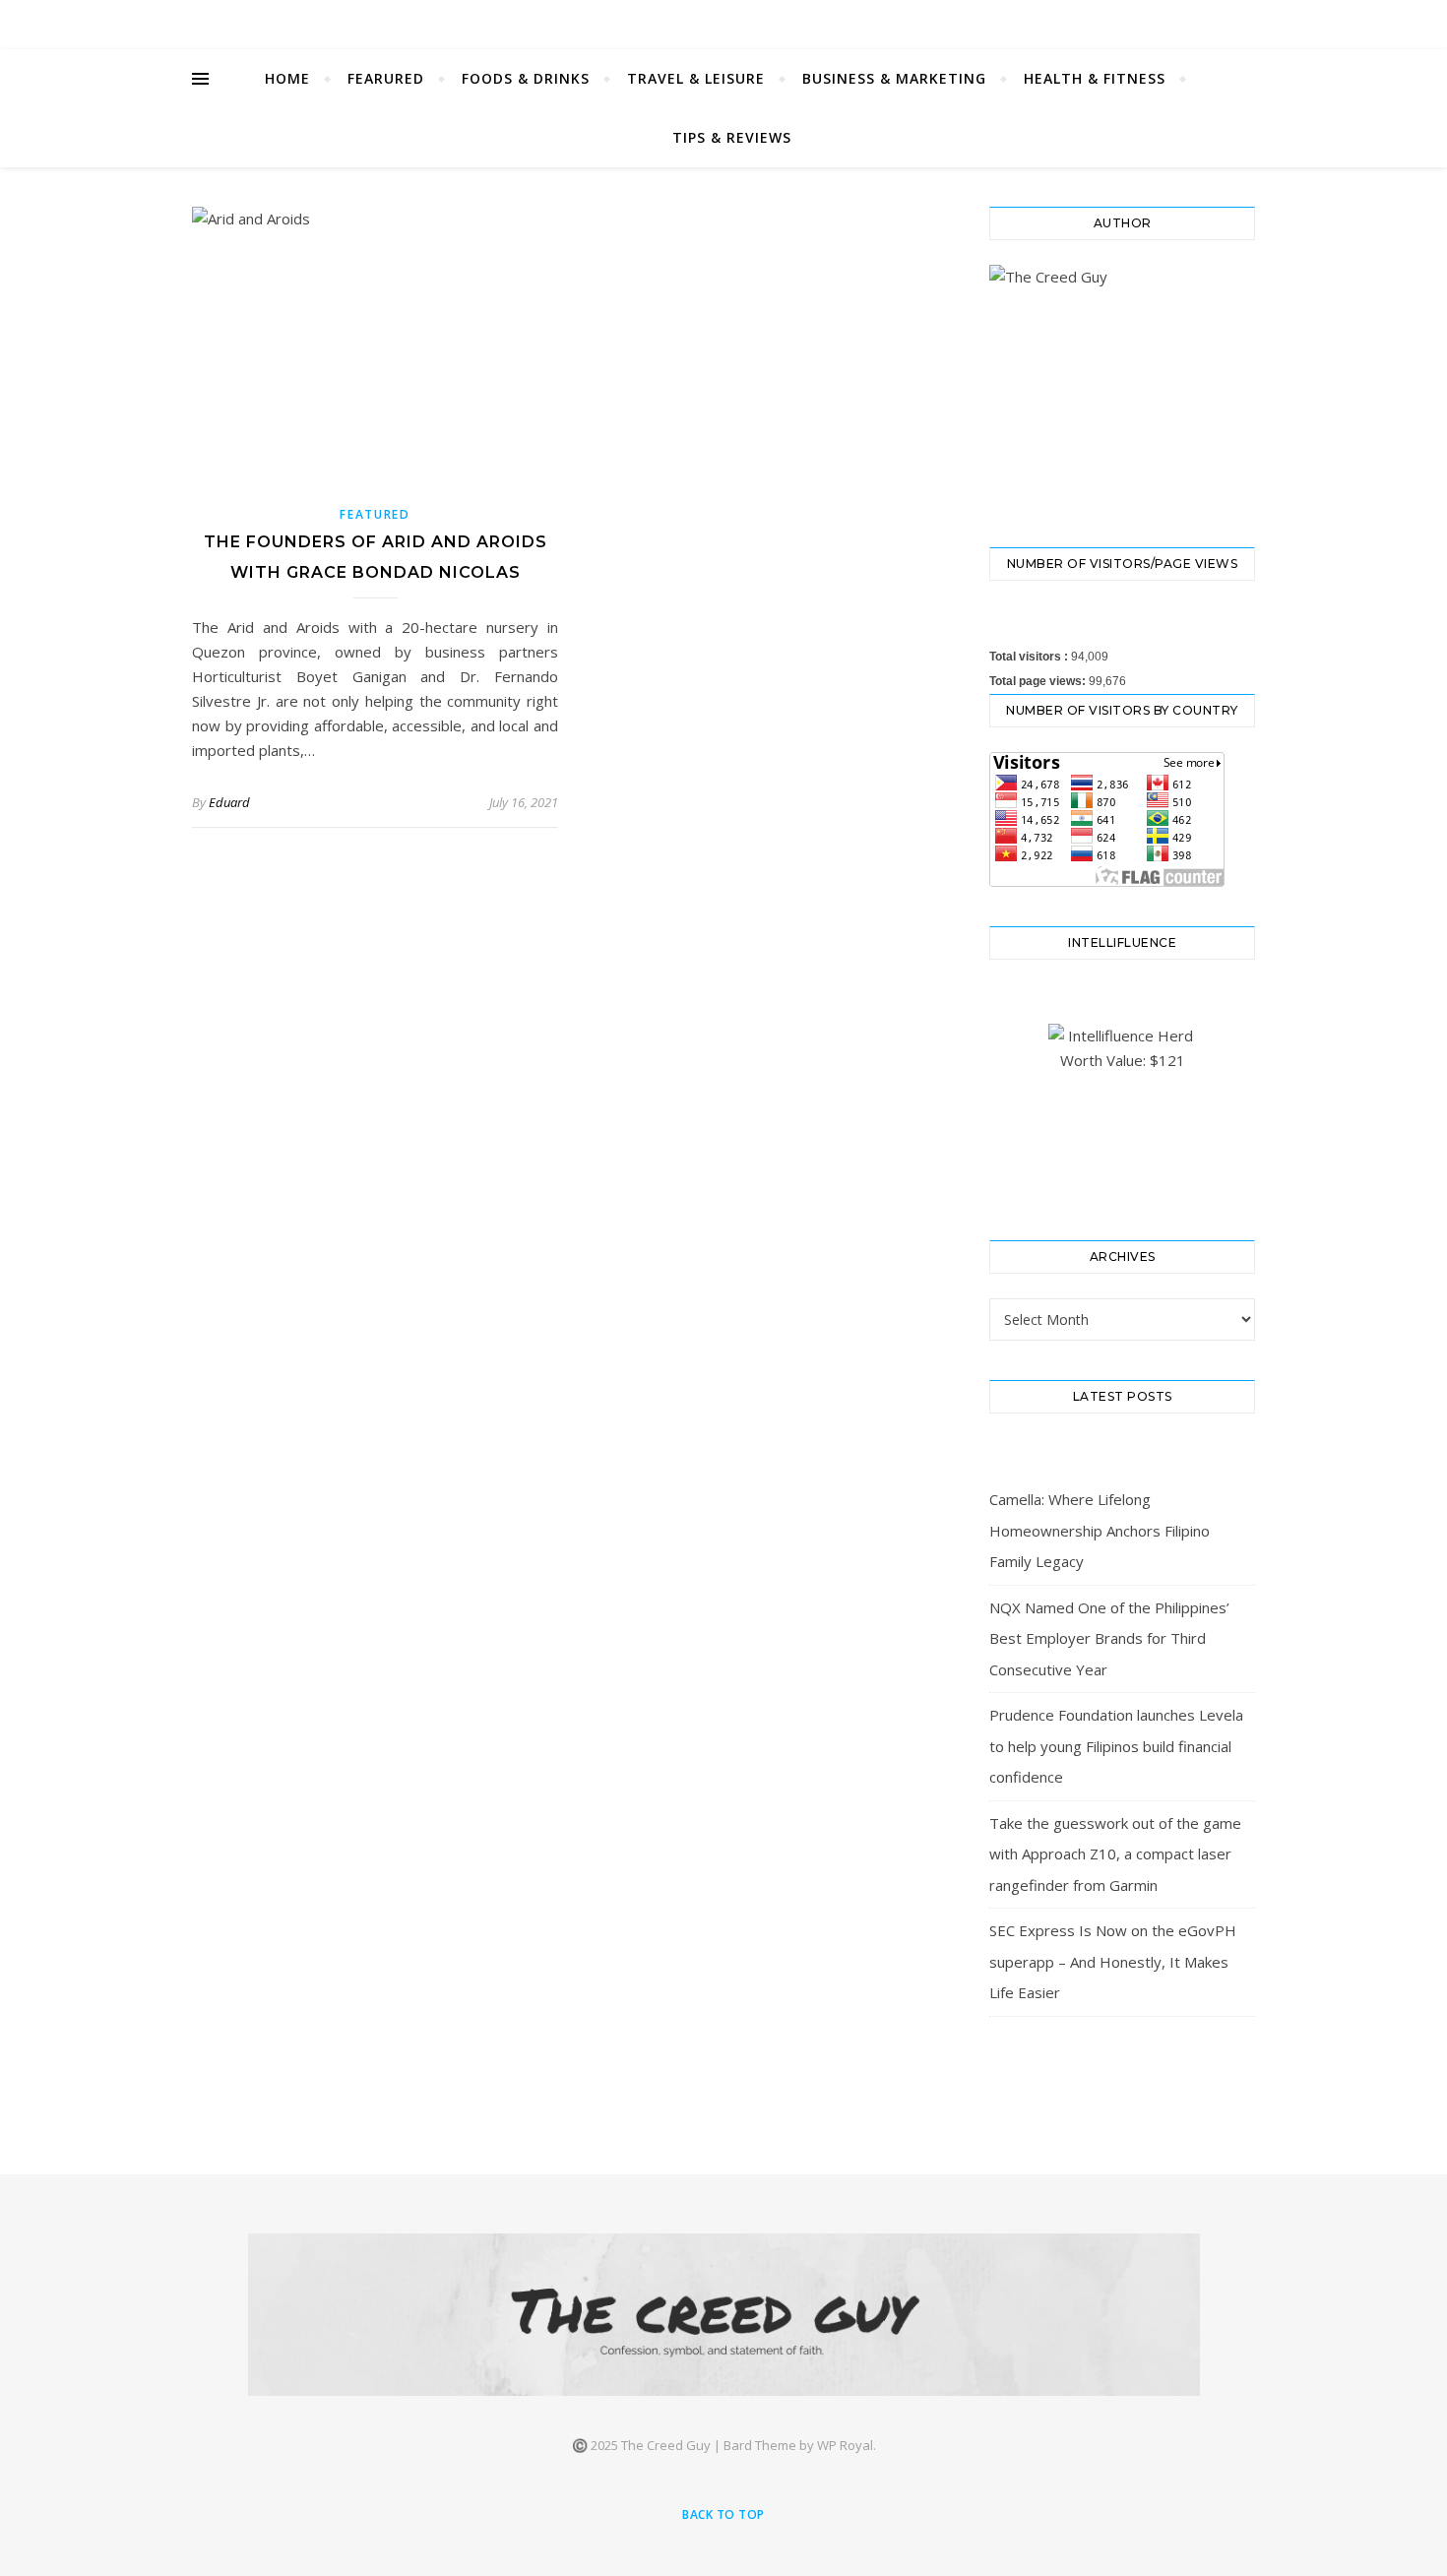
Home (287, 78)
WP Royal (845, 2445)
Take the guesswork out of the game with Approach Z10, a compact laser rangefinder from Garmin (1115, 1854)
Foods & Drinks (526, 78)
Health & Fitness (1095, 78)
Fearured (386, 78)
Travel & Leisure (696, 78)
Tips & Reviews (732, 137)
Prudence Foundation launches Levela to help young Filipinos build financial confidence (1116, 1746)
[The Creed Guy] (724, 2315)
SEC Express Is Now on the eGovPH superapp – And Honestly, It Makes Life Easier (1113, 1961)
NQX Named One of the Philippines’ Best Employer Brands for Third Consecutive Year (1109, 1638)
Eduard (229, 802)
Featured (375, 514)
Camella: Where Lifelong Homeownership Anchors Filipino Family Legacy (1100, 1530)
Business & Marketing (894, 78)
